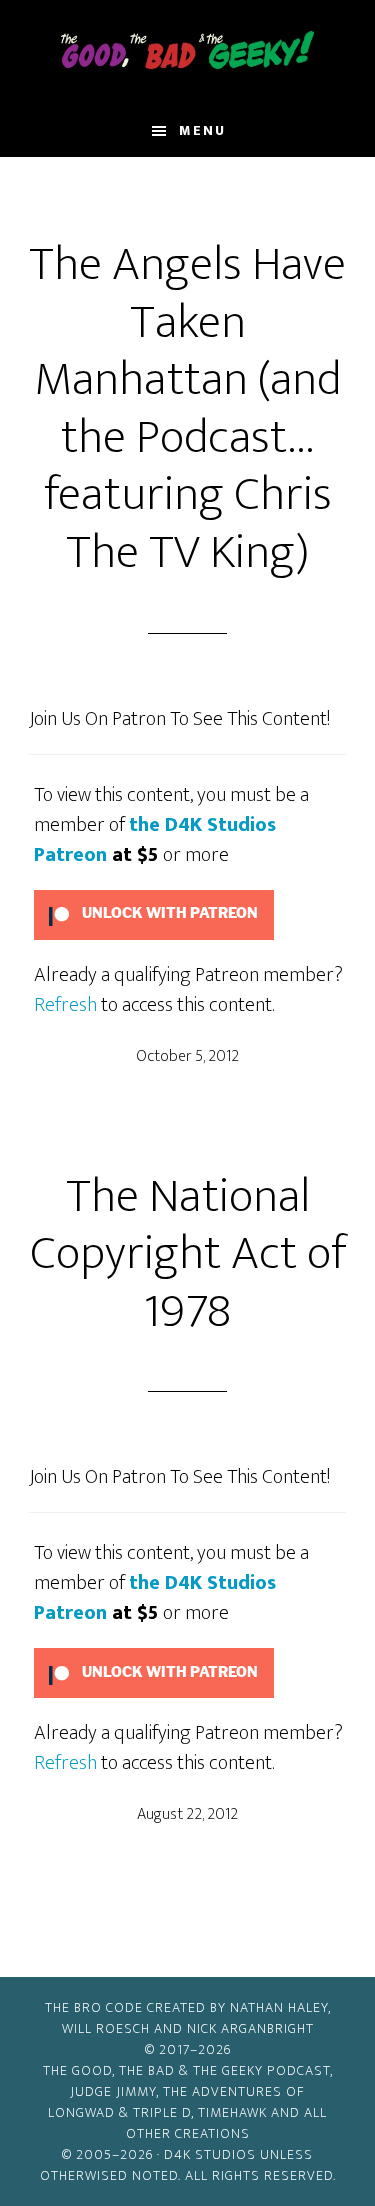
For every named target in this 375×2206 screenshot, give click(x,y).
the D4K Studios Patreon (155, 840)
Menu (202, 130)
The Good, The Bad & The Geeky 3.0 (188, 53)
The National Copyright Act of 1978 (188, 1254)
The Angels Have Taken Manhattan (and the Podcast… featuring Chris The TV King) (187, 409)
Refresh (65, 1005)
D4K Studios (210, 2154)
